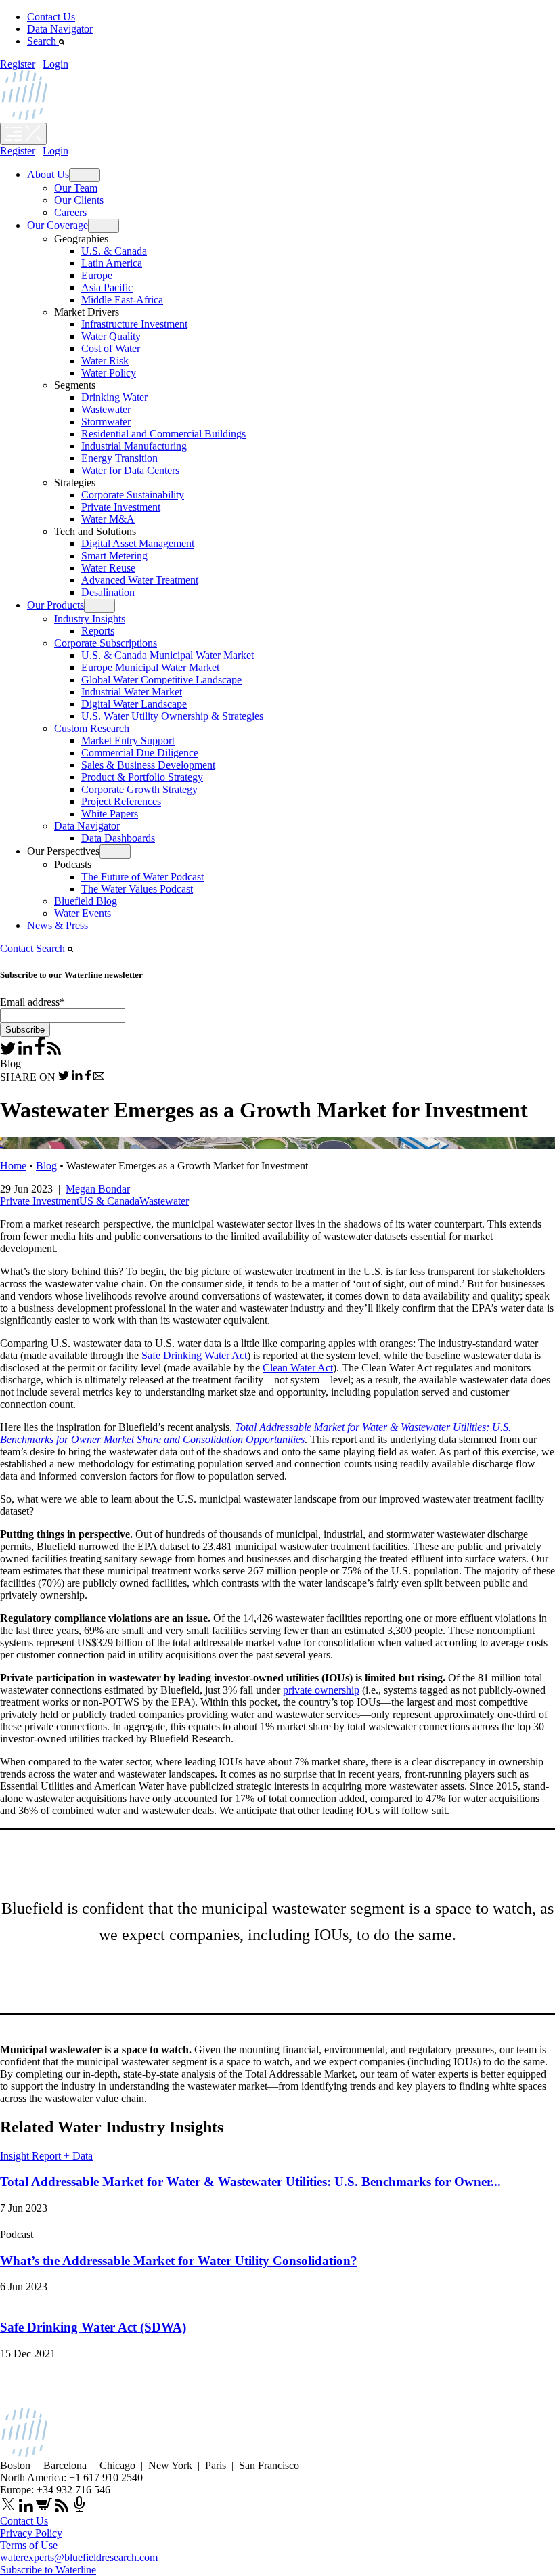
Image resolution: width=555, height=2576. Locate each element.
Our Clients (79, 200)
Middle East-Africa (122, 300)
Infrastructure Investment (134, 324)
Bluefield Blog (86, 901)
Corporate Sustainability (133, 495)
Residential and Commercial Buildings (163, 434)
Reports (98, 631)
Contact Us (51, 17)
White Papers (110, 814)
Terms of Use (29, 2545)
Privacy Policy (31, 2533)
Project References (121, 801)
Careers (70, 212)
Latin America (112, 263)
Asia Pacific (107, 287)
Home (13, 1166)
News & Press (58, 925)
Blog (46, 1166)
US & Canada (109, 1201)
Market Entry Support (128, 740)
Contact (17, 948)
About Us (48, 174)
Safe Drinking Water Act (194, 1355)
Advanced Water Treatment (140, 580)
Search (43, 41)
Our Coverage (58, 225)
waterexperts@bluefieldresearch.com (79, 2557)
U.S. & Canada (114, 251)
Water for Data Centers (130, 470)
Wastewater (106, 409)
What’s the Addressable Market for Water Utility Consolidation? (179, 2261)
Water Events (83, 913)
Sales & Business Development (148, 765)
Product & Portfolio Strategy (142, 777)
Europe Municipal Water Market (150, 667)
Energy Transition (119, 458)
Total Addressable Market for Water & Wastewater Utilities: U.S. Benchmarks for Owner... (250, 2182)
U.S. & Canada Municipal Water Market (168, 655)
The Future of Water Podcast (142, 877)
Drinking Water (114, 397)
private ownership (321, 1690)
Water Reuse (108, 568)
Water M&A (108, 519)
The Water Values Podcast (137, 889)
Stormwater (106, 422)
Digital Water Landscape (134, 704)
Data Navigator (60, 29)
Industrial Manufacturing (134, 446)
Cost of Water (111, 348)
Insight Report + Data (46, 2156)
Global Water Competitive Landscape (161, 680)
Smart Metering (114, 556)
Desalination (108, 592)
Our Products (56, 605)
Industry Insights (90, 619)
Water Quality (111, 336)
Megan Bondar (98, 1189)
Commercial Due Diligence (140, 753)
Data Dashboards (118, 838)
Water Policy (109, 373)
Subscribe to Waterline (48, 2570)
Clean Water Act (298, 1368)
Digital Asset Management (138, 543)
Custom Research (92, 728)
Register (18, 64)
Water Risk (105, 361)
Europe (97, 275)
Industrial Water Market (132, 692)
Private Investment (121, 507)
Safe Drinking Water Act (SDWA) (93, 2327)
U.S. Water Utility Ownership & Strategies (172, 716)
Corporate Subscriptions (106, 643)
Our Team (76, 188)
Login (56, 64)
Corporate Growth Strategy (139, 789)
